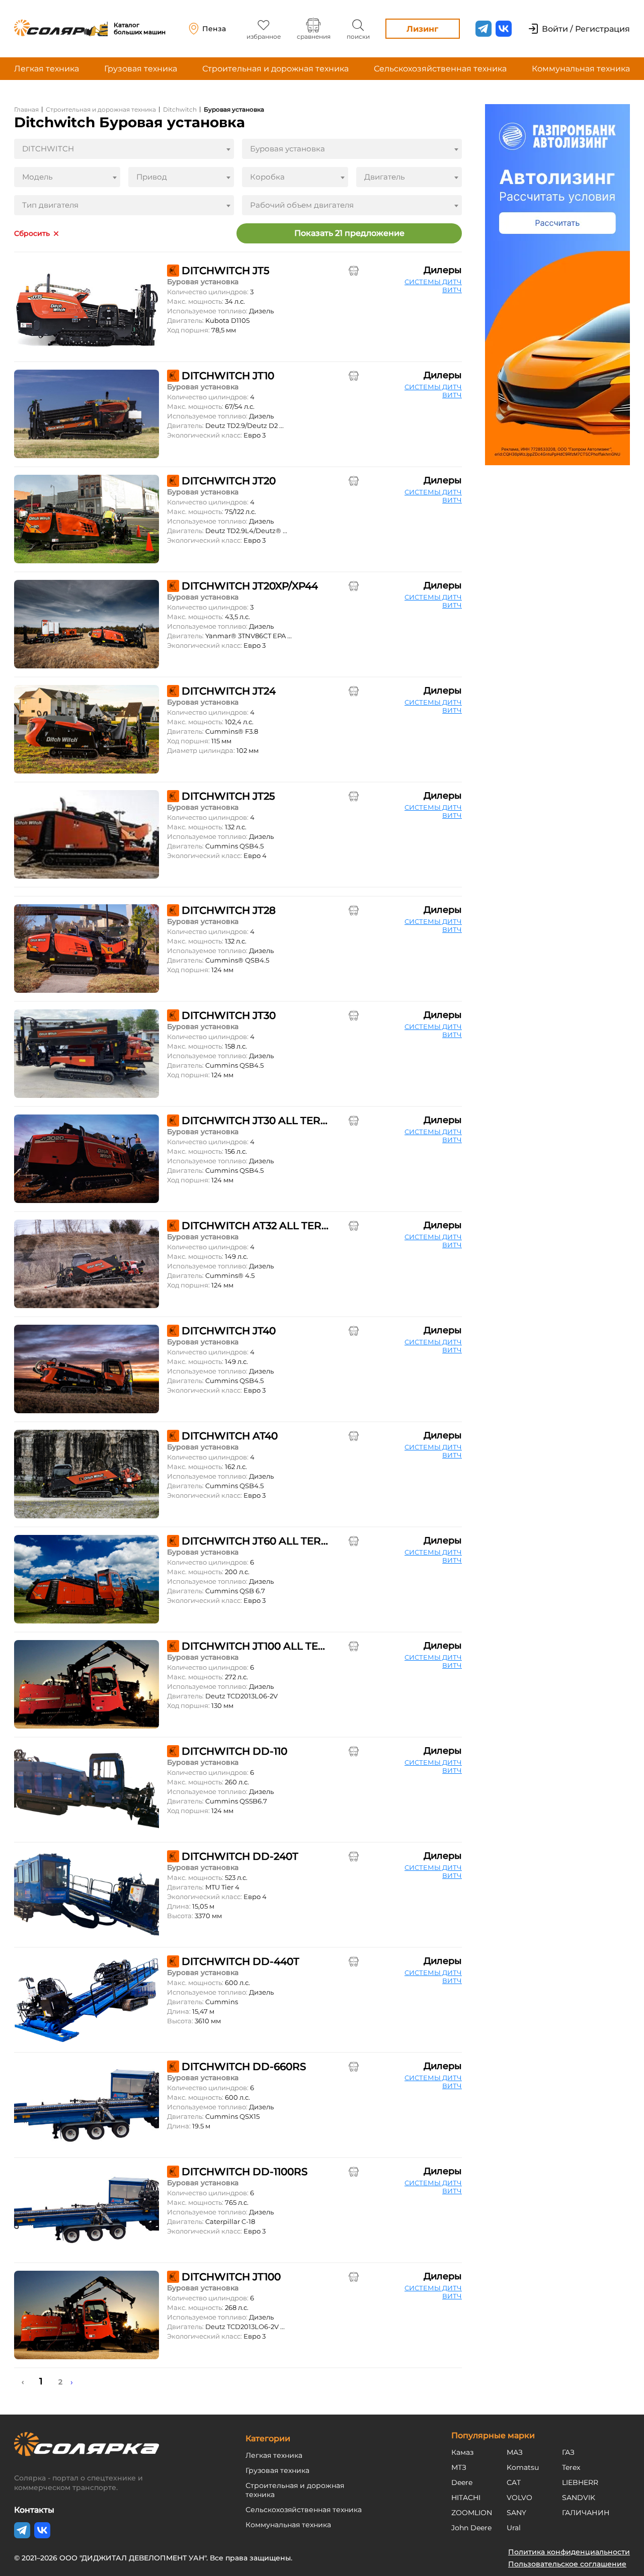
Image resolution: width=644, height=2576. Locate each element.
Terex (571, 2467)
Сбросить (32, 234)
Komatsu (523, 2467)
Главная (26, 109)
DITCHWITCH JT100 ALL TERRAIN (256, 1646)
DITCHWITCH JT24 (229, 691)
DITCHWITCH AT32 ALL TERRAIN (256, 1226)
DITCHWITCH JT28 (229, 910)
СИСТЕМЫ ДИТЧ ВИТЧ (433, 286)
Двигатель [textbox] (384, 177)
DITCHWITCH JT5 (225, 271)
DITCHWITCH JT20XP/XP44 (250, 586)
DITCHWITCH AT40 (230, 1436)
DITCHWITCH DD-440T (240, 1961)
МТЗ (459, 2467)
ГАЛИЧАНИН (586, 2513)
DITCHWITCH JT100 (231, 2277)
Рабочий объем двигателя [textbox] (302, 205)
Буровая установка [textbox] (288, 149)
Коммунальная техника (581, 69)
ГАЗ (568, 2452)
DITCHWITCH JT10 (228, 376)
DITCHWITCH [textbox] (48, 149)
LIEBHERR (580, 2482)
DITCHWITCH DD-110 (234, 1751)
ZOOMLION (472, 2513)
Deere (462, 2482)
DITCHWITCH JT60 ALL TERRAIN (256, 1541)
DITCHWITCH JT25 (228, 796)
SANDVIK (579, 2498)
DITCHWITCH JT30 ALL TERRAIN (256, 1121)
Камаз (462, 2452)
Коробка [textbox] (267, 177)
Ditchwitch (180, 109)
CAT (514, 2482)
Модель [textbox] (37, 177)
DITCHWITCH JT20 (229, 481)
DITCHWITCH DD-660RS (244, 2067)
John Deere (471, 2528)
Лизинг (422, 29)
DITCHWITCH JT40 (229, 1331)
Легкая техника (47, 69)
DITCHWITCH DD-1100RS (245, 2172)
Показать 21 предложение (349, 233)
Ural (514, 2528)
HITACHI (466, 2498)
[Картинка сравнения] (354, 271)
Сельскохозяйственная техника (440, 69)
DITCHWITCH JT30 (229, 1015)
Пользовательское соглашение (567, 2564)
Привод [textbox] (152, 177)
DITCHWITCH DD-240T (240, 1856)
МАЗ (515, 2452)
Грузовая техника (141, 69)
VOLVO (519, 2498)
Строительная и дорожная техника (275, 69)
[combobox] (124, 149)
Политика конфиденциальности (569, 2552)
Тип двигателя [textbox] (50, 205)
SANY (516, 2513)
